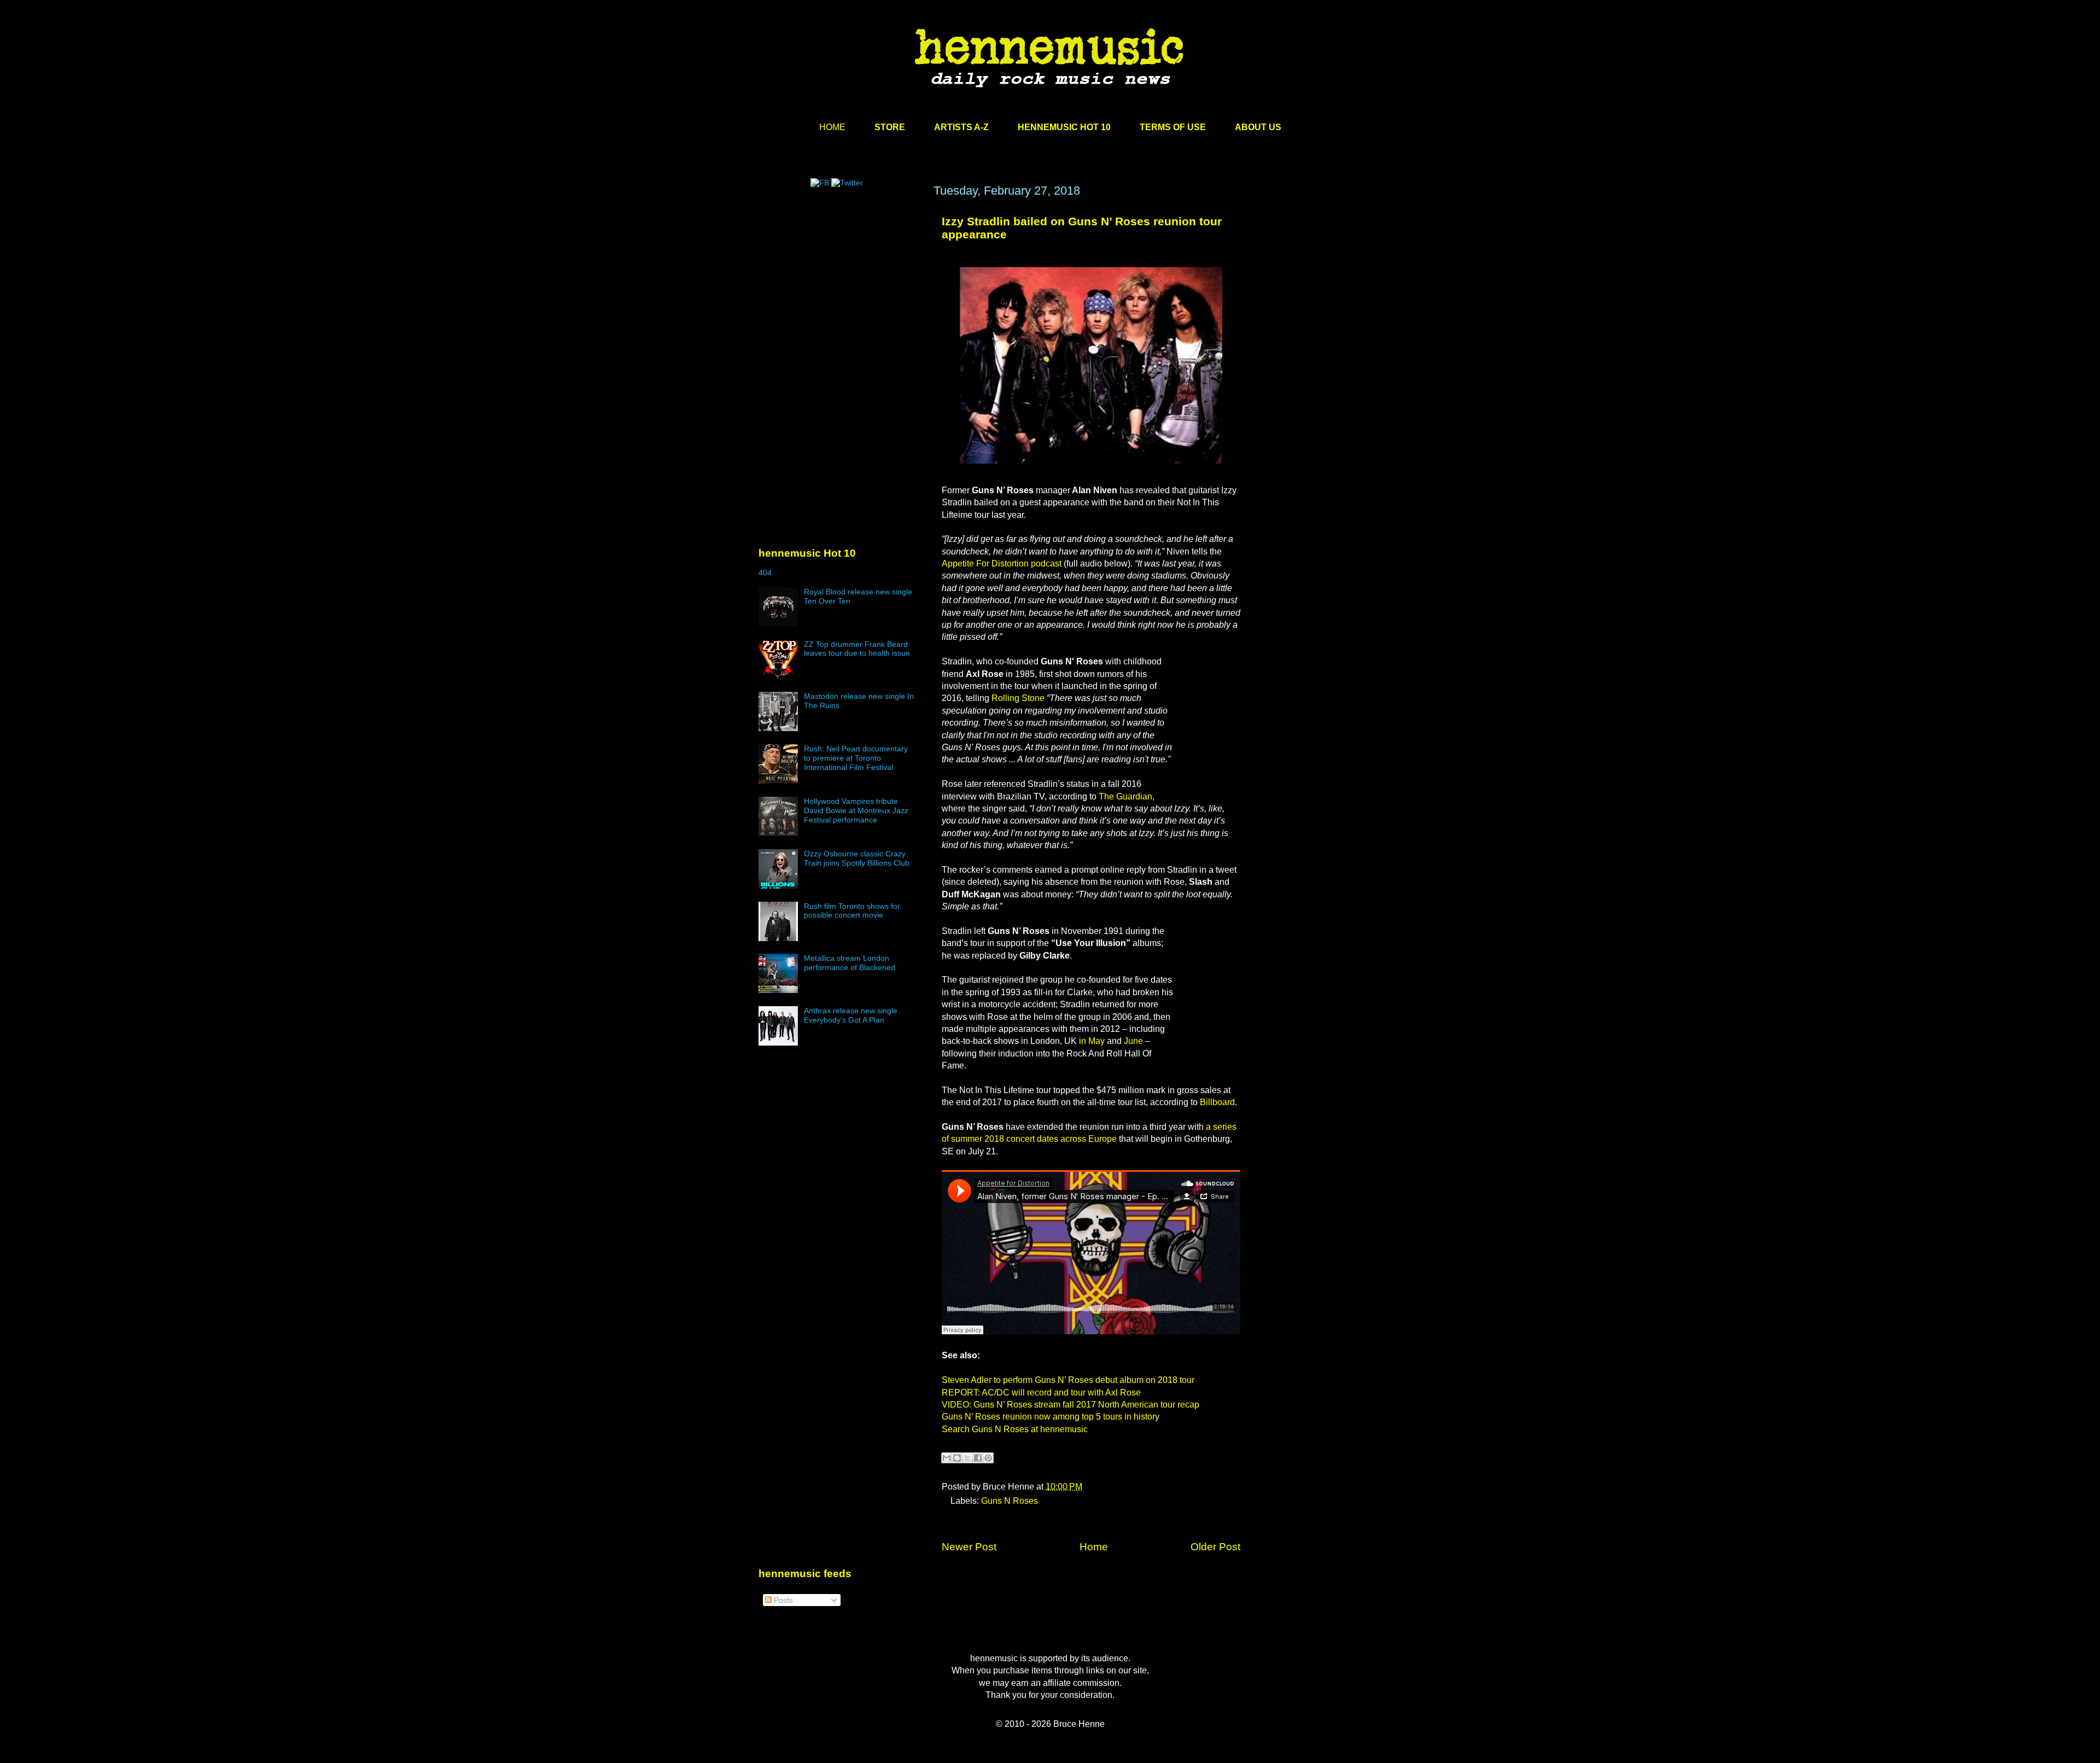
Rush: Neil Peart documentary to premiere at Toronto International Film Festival (856, 758)
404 (765, 573)
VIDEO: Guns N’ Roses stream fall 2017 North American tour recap (1071, 1405)
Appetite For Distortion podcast (1002, 564)
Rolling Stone (1018, 698)
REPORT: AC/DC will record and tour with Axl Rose (1041, 1393)
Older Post (1215, 1547)
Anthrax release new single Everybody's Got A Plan (851, 1015)
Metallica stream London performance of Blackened (850, 963)
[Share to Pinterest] (988, 1458)
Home (1094, 1547)
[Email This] (947, 1458)
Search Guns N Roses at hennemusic (1015, 1429)
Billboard (1217, 1102)
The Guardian (1125, 796)
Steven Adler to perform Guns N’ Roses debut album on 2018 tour (1068, 1380)
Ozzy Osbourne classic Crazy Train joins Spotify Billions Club (857, 858)
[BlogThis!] (957, 1458)
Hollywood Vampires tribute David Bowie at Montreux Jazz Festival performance (856, 810)
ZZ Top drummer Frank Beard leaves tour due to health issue (857, 649)
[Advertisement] (841, 288)
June (1133, 1041)
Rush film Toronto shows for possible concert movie (852, 911)
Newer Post (969, 1547)
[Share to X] (967, 1458)
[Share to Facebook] (978, 1458)
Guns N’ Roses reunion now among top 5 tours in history (1051, 1417)
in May (1092, 1041)
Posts (782, 1600)
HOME (832, 127)
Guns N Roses (1010, 1501)
